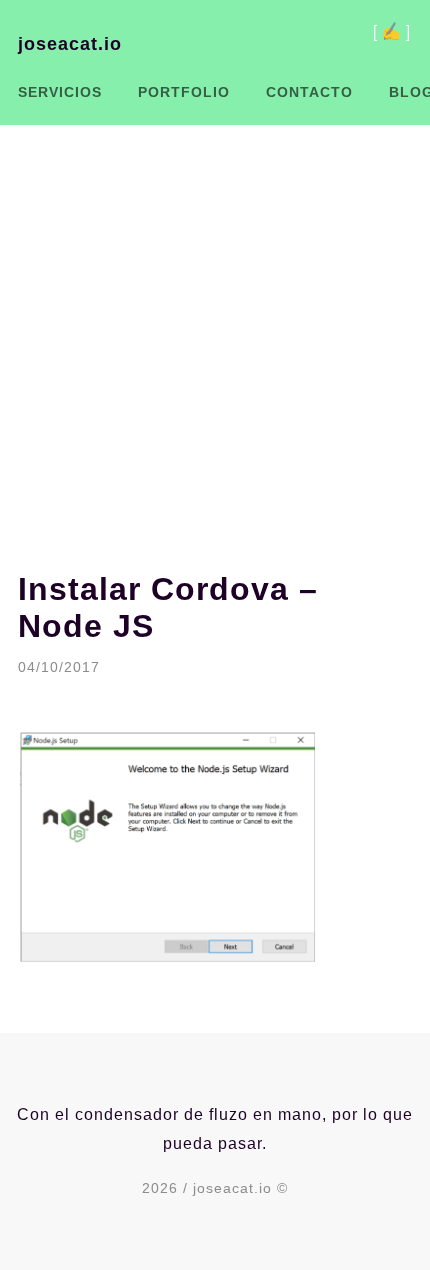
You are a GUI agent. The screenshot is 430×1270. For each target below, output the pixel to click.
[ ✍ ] (391, 29)
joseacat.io (70, 44)
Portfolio (184, 92)
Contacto (309, 92)
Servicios (60, 92)
